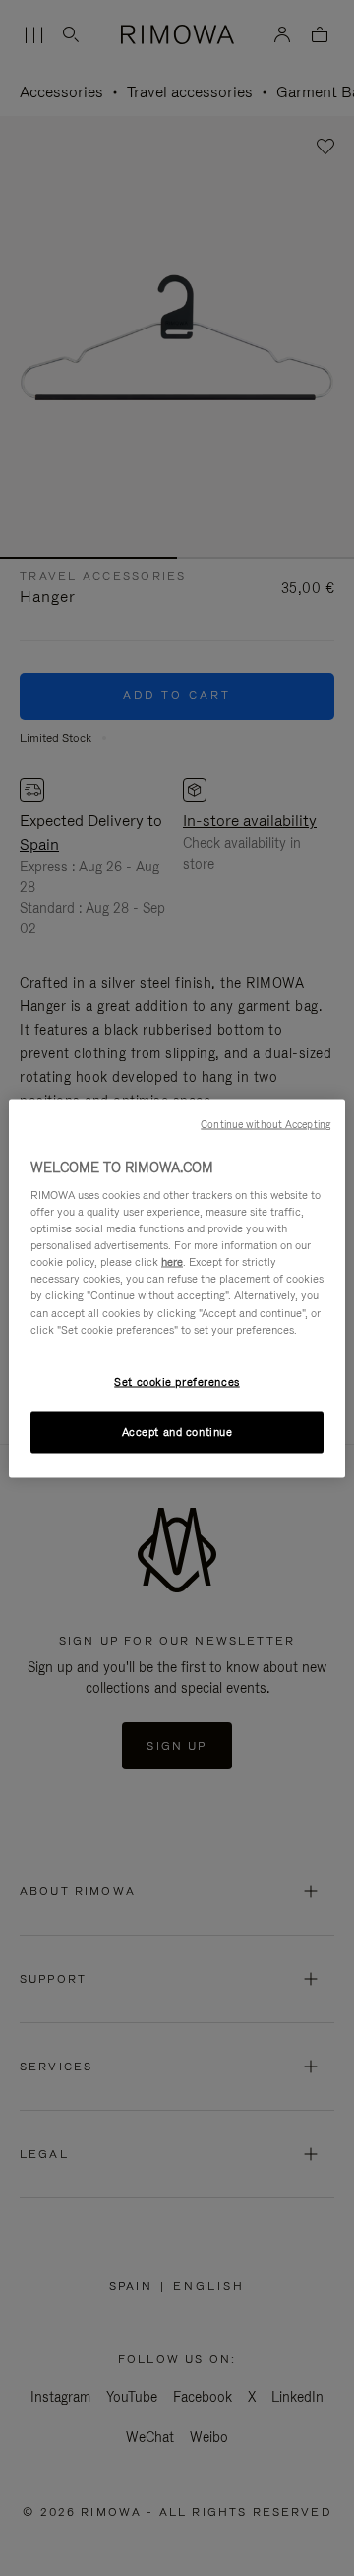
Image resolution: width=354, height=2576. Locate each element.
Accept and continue (177, 1431)
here (172, 1262)
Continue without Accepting (265, 1123)
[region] (177, 1288)
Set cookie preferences (177, 1381)
